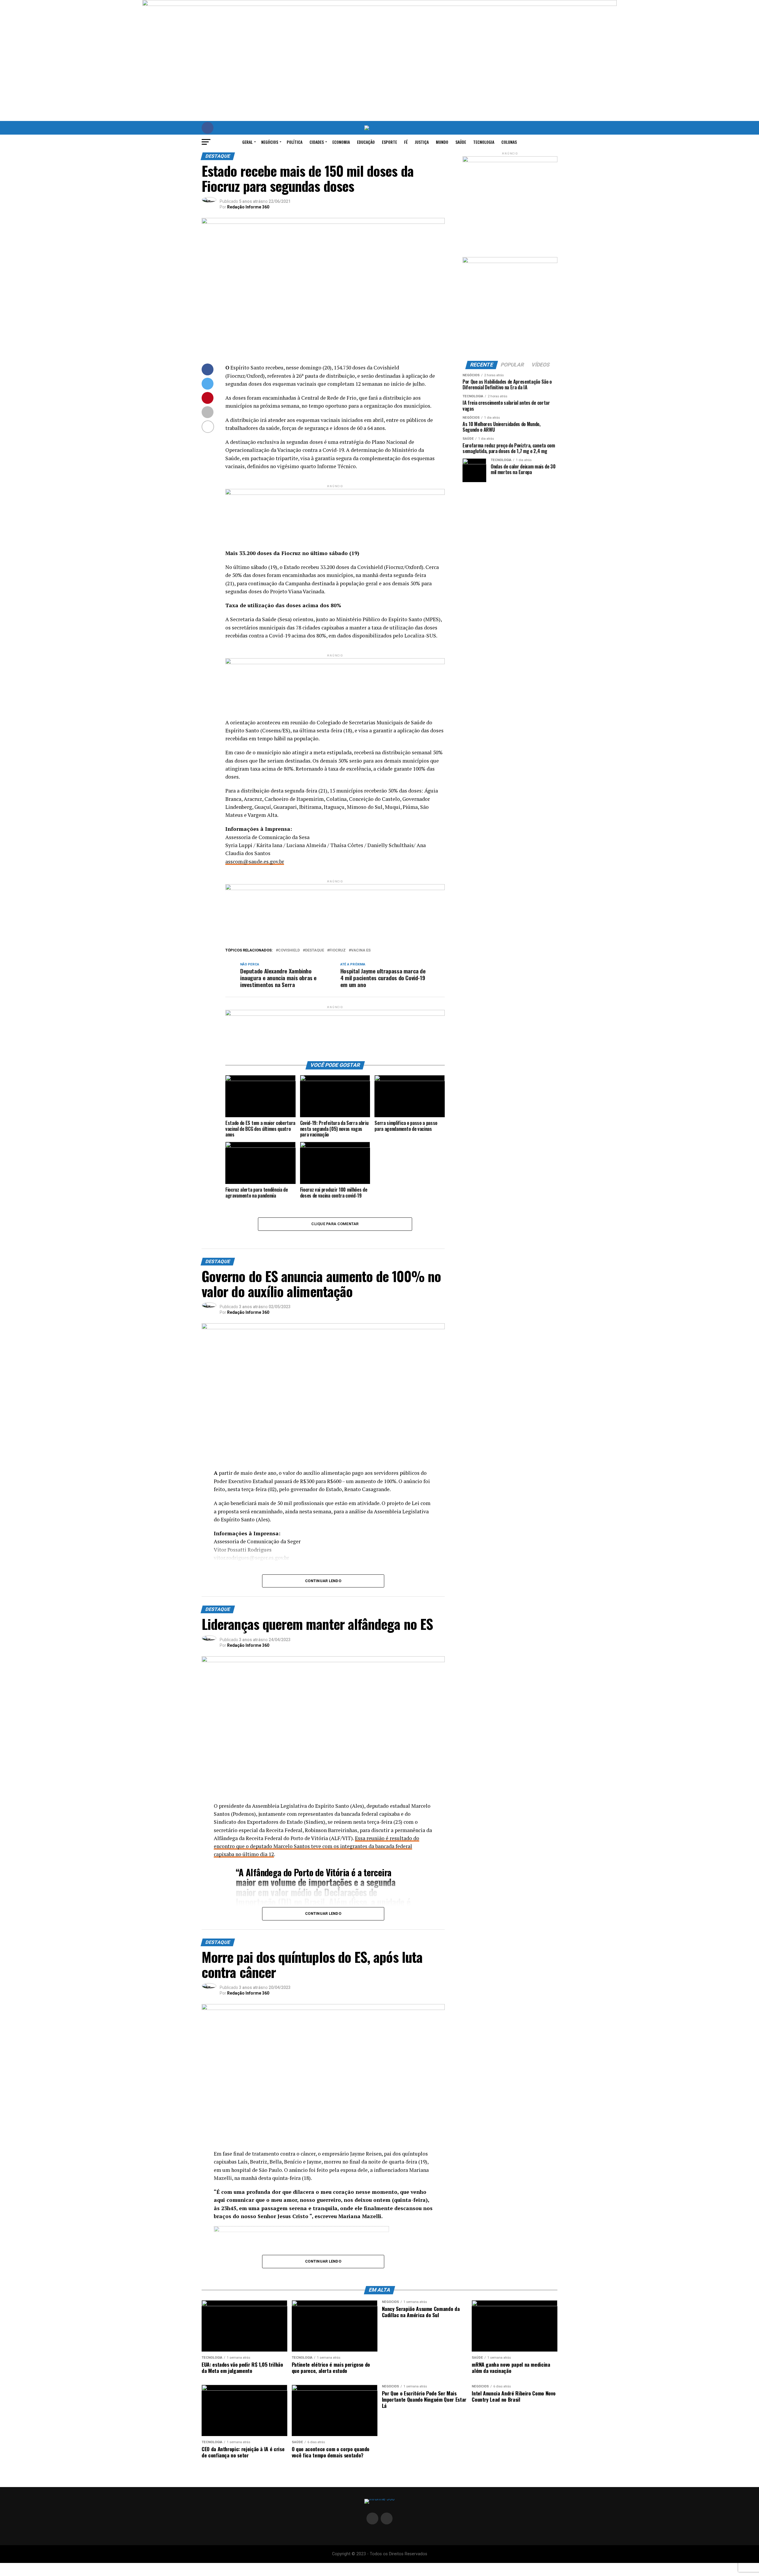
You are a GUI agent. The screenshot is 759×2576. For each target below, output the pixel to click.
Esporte (389, 142)
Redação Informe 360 (248, 207)
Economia (341, 142)
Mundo (442, 142)
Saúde (461, 142)
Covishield (289, 950)
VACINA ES (361, 950)
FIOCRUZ (338, 950)
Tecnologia (484, 142)
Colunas (509, 142)
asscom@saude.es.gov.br (255, 861)
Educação (366, 142)
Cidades (317, 142)
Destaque (315, 950)
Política (295, 142)
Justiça (422, 142)
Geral (247, 142)
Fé (406, 142)
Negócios (270, 142)
